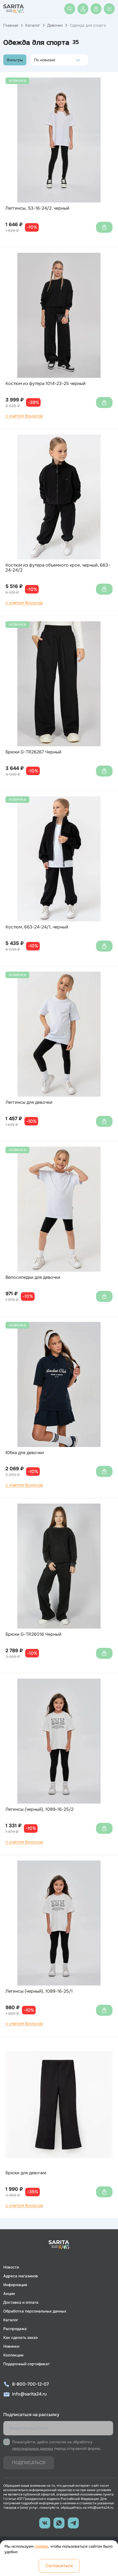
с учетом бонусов (24, 416)
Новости (11, 2267)
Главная (11, 25)
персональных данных (33, 2449)
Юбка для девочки (25, 1453)
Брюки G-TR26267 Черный (33, 752)
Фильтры (15, 60)
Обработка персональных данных (35, 2311)
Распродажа (15, 2329)
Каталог (33, 25)
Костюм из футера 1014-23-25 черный (46, 384)
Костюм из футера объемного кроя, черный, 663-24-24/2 (58, 568)
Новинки (11, 2346)
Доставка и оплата (21, 2302)
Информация (15, 2285)
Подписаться (29, 2463)
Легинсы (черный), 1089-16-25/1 (39, 1991)
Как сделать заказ (20, 2337)
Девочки (55, 25)
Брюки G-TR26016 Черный (33, 1634)
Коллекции (13, 2355)
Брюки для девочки (26, 2173)
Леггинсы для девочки (29, 1102)
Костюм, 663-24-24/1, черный (37, 927)
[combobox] (36, 60)
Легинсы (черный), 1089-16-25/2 (40, 1809)
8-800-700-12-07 (30, 2384)
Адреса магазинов (21, 2276)
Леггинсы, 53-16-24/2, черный (37, 208)
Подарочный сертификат (26, 2364)
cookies (41, 2546)
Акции (9, 2294)
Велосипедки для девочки (33, 1277)
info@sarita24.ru (29, 2394)
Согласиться (59, 2566)
